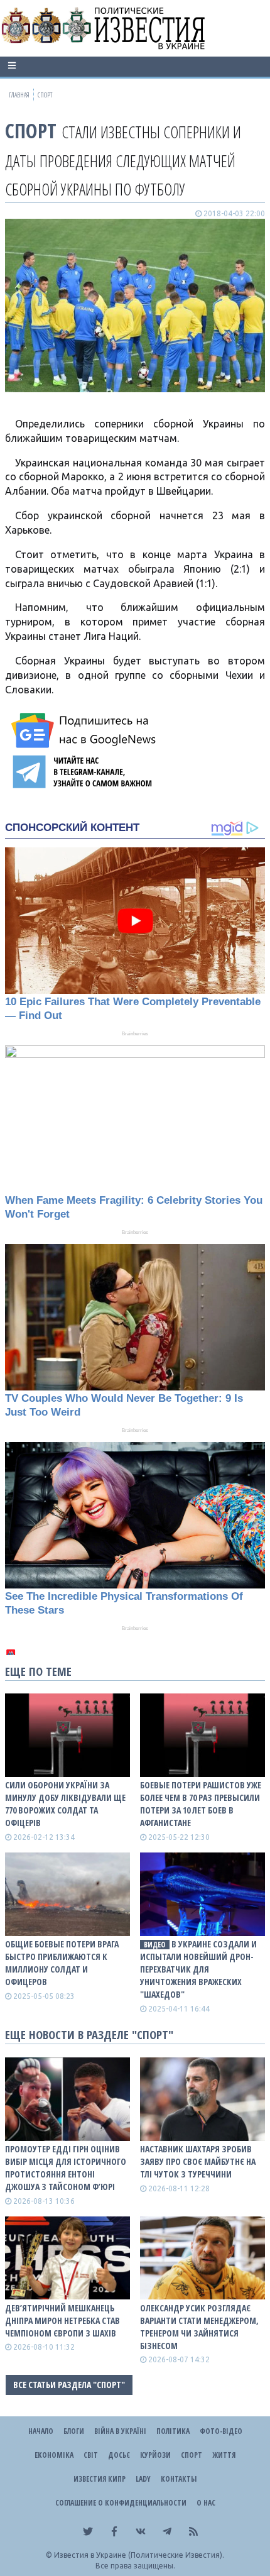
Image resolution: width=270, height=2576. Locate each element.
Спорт (31, 130)
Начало (41, 2431)
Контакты (179, 2479)
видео (155, 1945)
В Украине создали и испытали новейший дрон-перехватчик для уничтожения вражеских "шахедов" (198, 1969)
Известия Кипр (100, 2479)
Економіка (54, 2455)
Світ (91, 2455)
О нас (206, 2503)
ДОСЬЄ (119, 2455)
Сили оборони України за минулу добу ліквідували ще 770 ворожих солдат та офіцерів (65, 1804)
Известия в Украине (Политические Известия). (139, 2555)
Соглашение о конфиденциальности (121, 2503)
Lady (143, 2479)
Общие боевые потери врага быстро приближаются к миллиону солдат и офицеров (62, 1963)
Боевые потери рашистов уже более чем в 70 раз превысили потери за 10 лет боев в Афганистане (201, 1804)
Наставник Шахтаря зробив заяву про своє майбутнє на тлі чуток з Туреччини (198, 2161)
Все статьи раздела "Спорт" (69, 2385)
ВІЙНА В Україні (120, 2431)
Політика (173, 2431)
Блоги (74, 2431)
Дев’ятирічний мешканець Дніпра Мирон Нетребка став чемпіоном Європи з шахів (62, 2320)
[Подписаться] (85, 730)
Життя (224, 2455)
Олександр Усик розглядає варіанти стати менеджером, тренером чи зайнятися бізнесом (199, 2327)
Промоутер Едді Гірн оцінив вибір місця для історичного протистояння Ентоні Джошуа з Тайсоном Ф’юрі (66, 2168)
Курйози (155, 2455)
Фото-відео (221, 2431)
